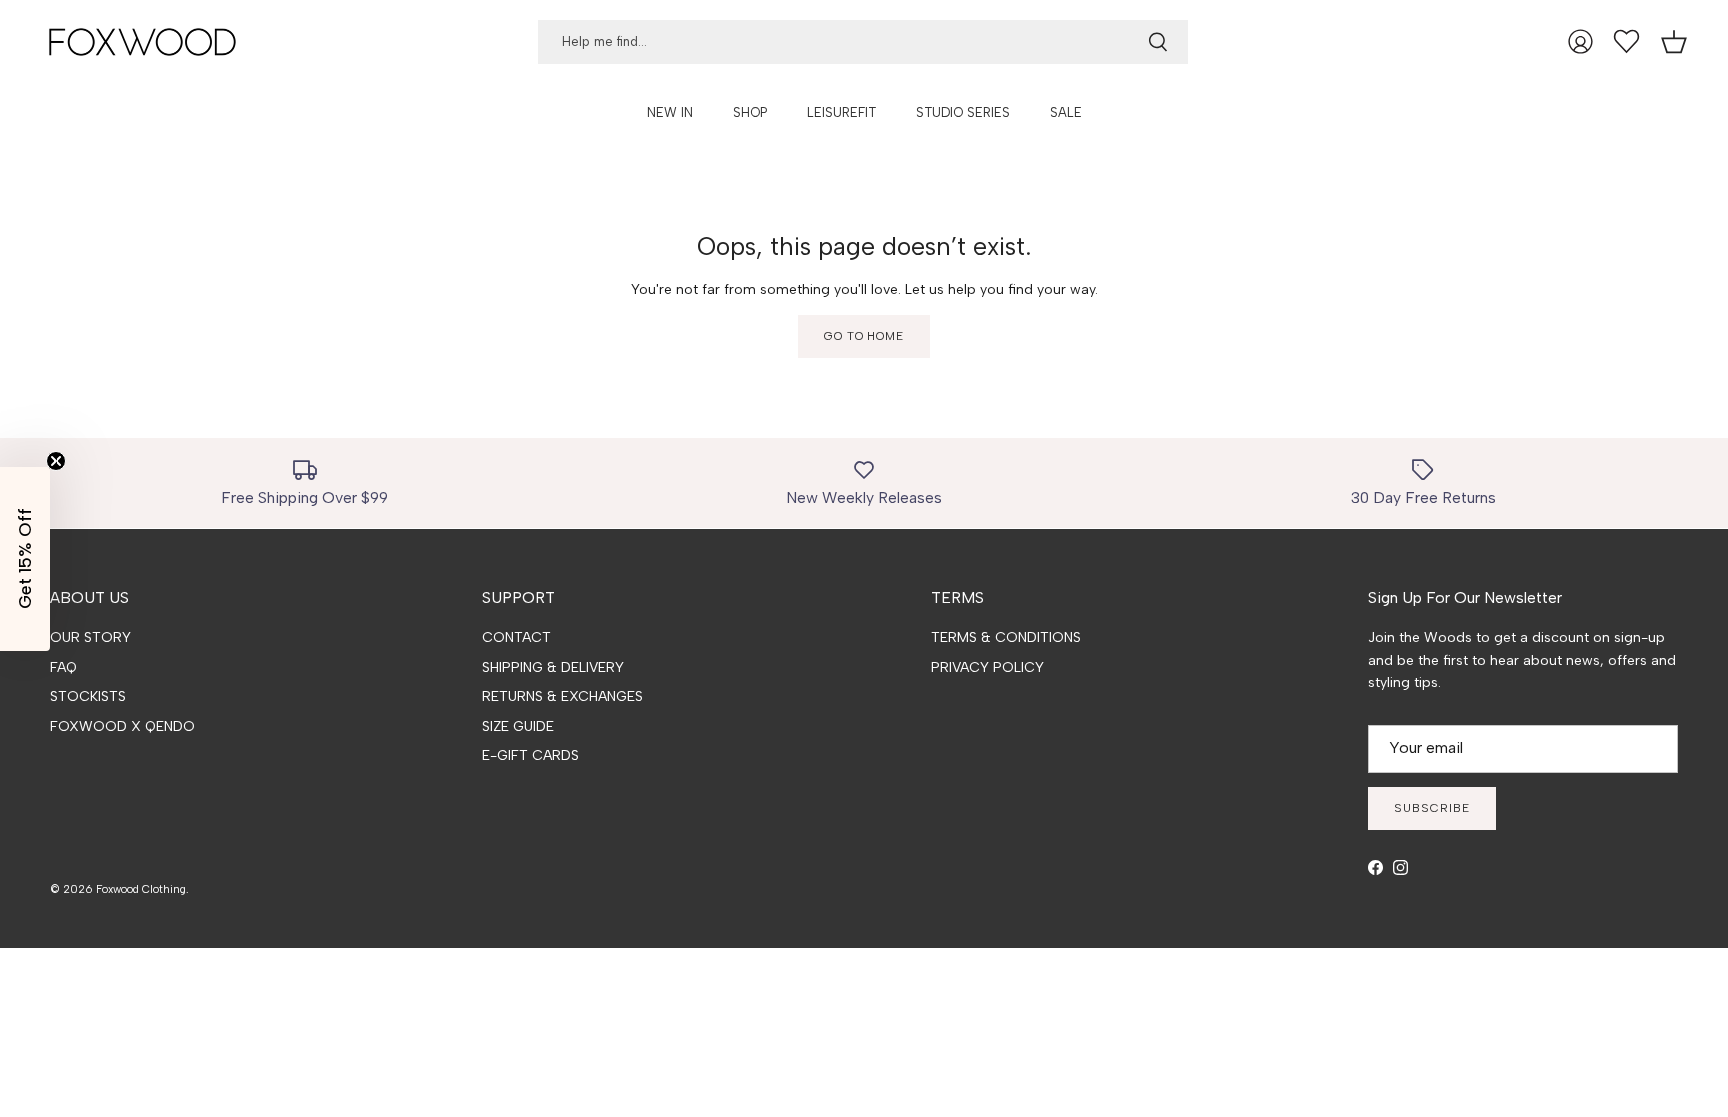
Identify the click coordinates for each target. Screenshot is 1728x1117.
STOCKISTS (88, 696)
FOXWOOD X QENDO (122, 726)
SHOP (750, 112)
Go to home (864, 336)
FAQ (63, 667)
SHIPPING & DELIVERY (553, 667)
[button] (25, 559)
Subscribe (1432, 808)
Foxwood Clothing (141, 889)
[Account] (1580, 41)
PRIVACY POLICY (987, 667)
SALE (1066, 112)
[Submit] (1158, 42)
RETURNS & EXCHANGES (562, 696)
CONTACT (516, 637)
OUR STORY (90, 637)
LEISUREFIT (841, 112)
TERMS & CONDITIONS (1006, 637)
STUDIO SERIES (963, 112)
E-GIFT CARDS (530, 755)
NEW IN (670, 112)
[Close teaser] (56, 461)
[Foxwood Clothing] (142, 42)
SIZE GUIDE (518, 726)
